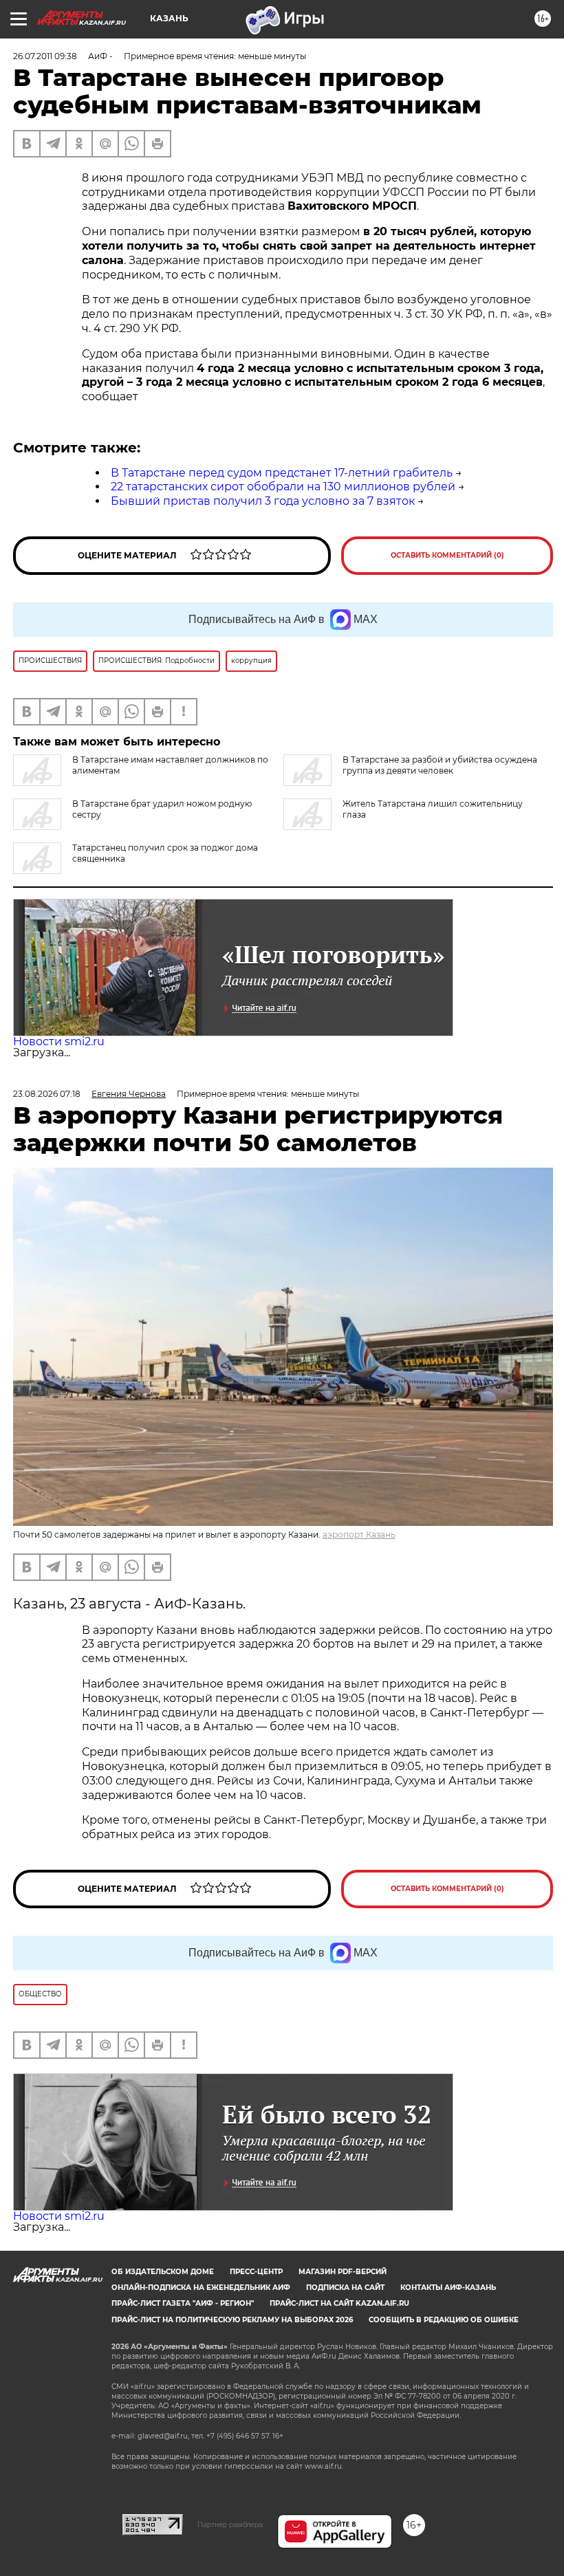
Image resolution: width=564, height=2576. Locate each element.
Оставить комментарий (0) (447, 555)
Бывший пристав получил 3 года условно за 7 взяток (263, 501)
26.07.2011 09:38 (45, 56)
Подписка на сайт (345, 2288)
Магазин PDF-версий (343, 2272)
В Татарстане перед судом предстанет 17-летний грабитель (282, 473)
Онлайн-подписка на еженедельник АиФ (201, 2288)
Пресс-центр (256, 2272)
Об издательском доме (163, 2272)
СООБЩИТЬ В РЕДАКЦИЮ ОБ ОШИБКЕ (444, 2320)
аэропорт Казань (359, 1535)
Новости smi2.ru (59, 1041)
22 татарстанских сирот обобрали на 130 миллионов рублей (283, 487)
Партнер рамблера (230, 2524)
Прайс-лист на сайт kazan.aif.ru (339, 2303)
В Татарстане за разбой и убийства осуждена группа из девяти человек (440, 765)
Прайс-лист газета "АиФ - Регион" (183, 2303)
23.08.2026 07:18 (47, 1094)
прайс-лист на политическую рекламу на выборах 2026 (232, 2320)
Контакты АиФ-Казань (448, 2288)
